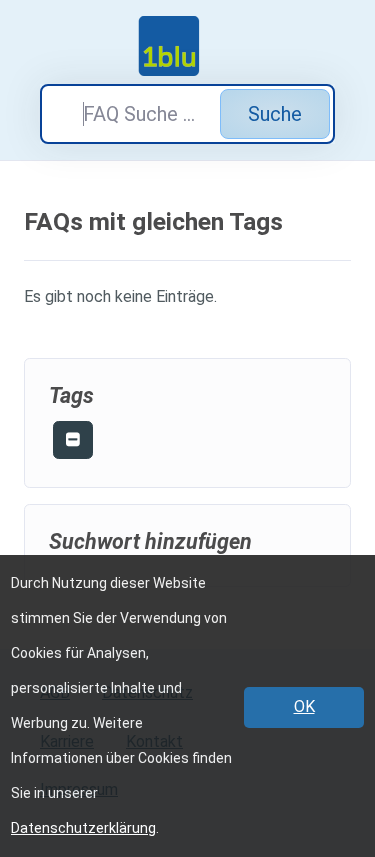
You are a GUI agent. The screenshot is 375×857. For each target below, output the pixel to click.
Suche (275, 114)
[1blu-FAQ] (188, 46)
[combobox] (187, 114)
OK (304, 706)
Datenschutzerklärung (83, 828)
